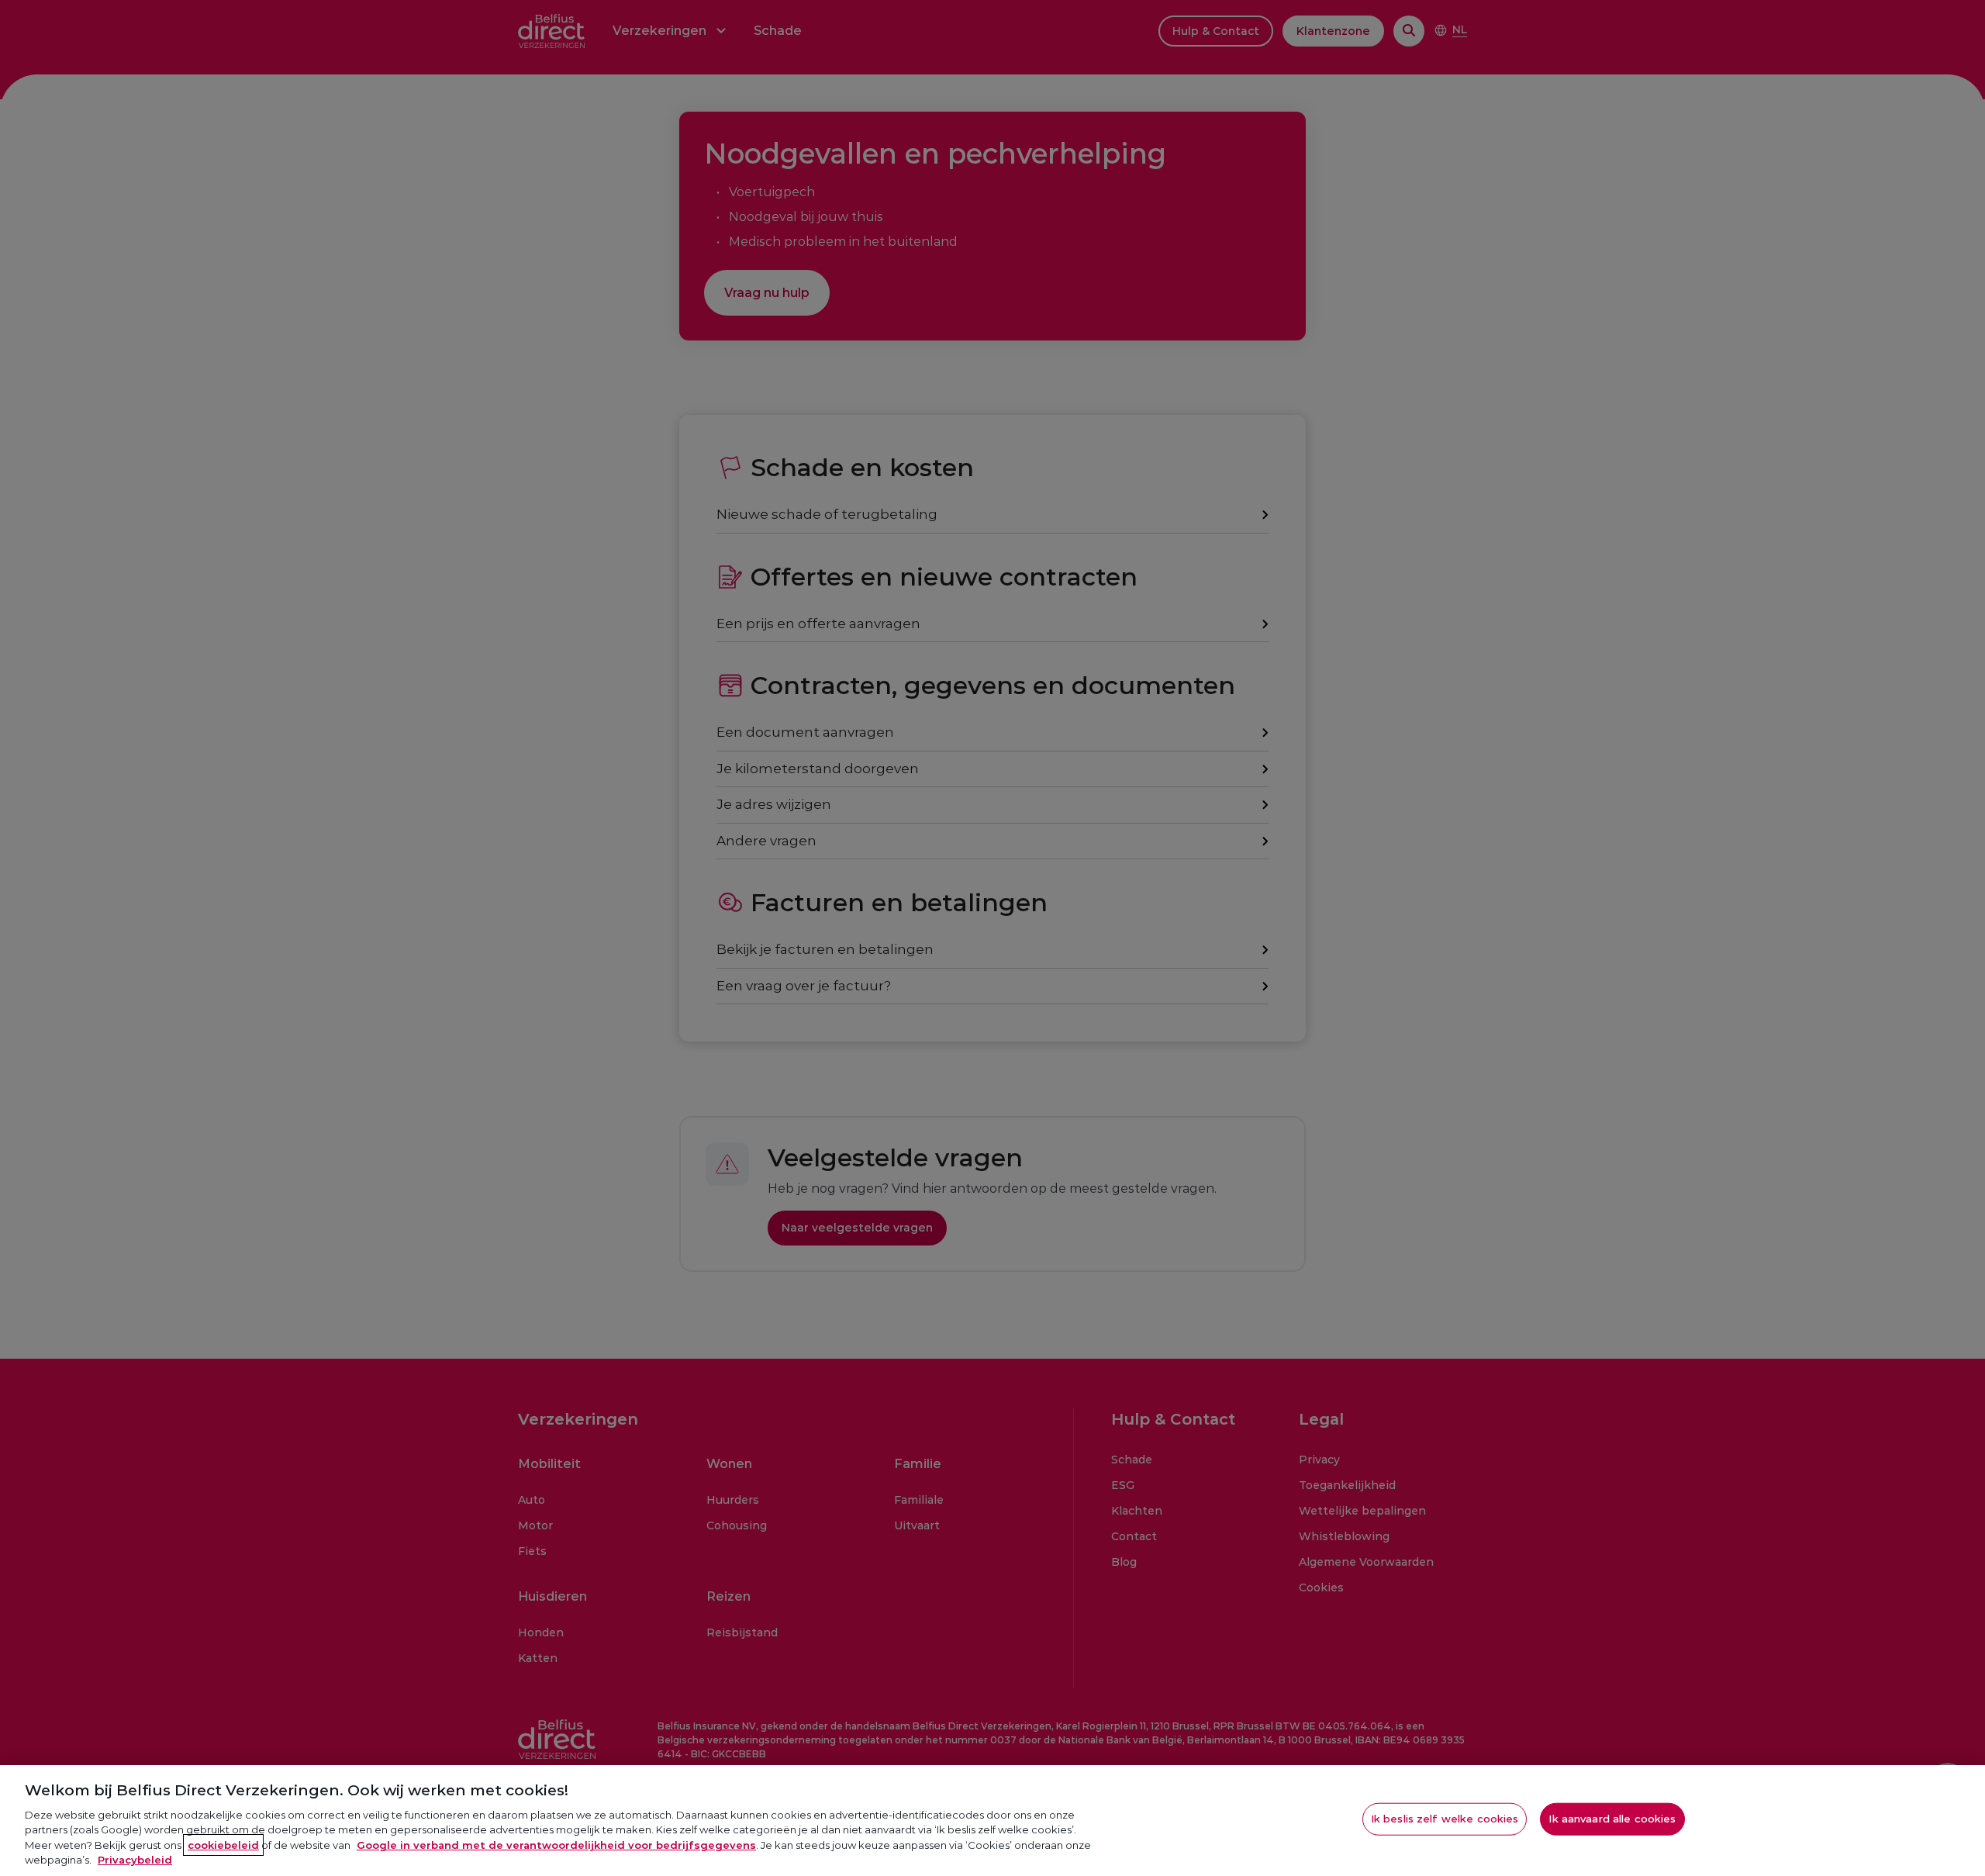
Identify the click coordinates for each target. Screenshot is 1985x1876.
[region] (992, 1821)
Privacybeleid (135, 1860)
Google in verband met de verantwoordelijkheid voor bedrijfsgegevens (556, 1845)
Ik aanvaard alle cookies (1612, 1819)
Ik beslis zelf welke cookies (1445, 1819)
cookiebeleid (223, 1845)
